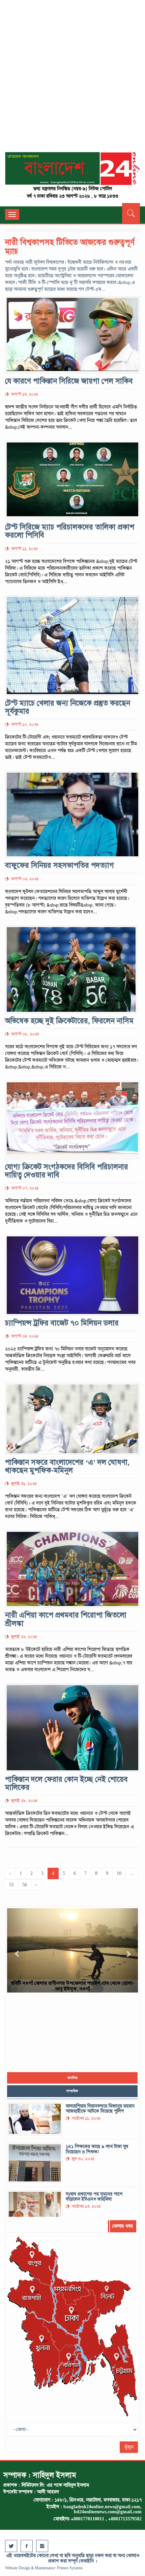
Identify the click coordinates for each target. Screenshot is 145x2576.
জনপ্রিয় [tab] (72, 2078)
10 (119, 1873)
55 (11, 1885)
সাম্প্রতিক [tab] (72, 2091)
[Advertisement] (72, 79)
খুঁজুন (129, 2447)
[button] (17, 1950)
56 (25, 1885)
